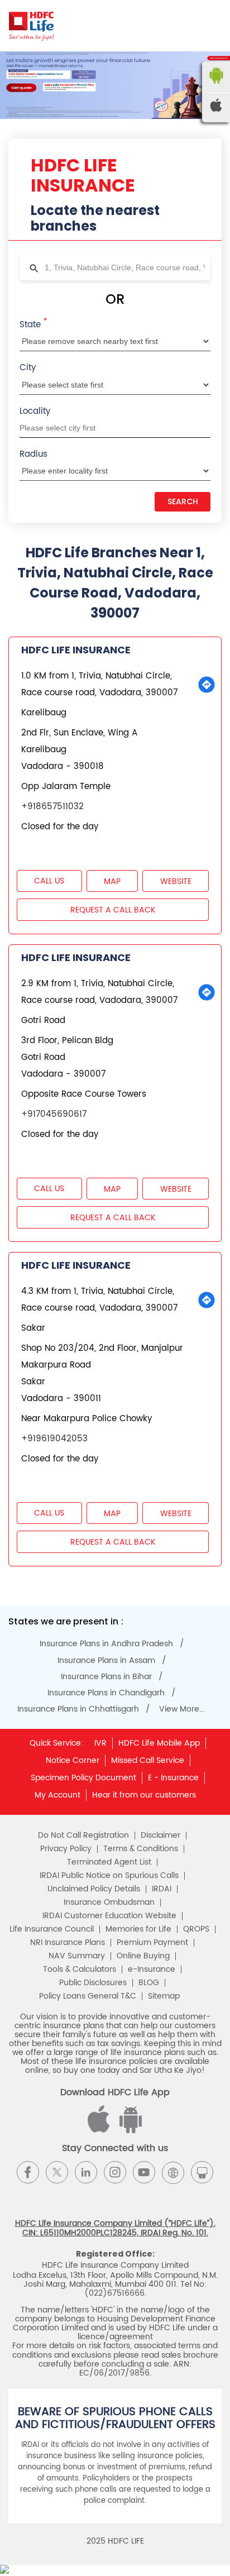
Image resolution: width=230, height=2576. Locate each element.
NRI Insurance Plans (68, 1943)
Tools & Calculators (80, 1970)
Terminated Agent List (109, 1862)
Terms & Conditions (141, 1849)
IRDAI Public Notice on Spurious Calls (109, 1876)
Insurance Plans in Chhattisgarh (78, 1709)
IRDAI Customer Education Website (109, 1916)
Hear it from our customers (144, 1795)
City (28, 368)
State (33, 324)
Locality (35, 411)
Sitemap (164, 1996)
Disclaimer (160, 1836)
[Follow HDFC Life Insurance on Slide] (202, 2172)
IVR (100, 1743)
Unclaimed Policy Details (94, 1889)
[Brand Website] (173, 2172)
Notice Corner (73, 1760)
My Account (57, 1795)
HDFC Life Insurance (76, 650)
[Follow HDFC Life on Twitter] (57, 2172)
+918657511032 (52, 807)
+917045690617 (54, 1114)
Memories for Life (138, 1929)
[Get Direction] (207, 685)
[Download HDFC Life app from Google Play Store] (100, 2131)
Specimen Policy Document (83, 1778)
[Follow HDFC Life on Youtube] (144, 2172)
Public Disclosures (93, 1983)
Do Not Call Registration (83, 1836)
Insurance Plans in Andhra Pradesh (106, 1644)
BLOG (149, 1983)
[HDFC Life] (32, 26)
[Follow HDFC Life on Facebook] (28, 2172)
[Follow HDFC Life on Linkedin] (86, 2172)
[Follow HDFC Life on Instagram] (115, 2172)
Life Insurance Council (52, 1929)
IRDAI (162, 1889)
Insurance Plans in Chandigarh (106, 1693)
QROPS (196, 1929)
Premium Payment (152, 1943)
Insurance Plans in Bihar (106, 1677)
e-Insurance (152, 1970)
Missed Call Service (148, 1760)
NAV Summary (77, 1956)
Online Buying (143, 1956)
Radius (33, 454)
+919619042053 (54, 1439)
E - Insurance (173, 1778)
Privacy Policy (66, 1849)
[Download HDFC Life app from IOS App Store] (129, 2131)
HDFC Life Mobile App (159, 1743)
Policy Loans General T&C (88, 1996)
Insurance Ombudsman (109, 1903)
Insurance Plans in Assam (106, 1661)
